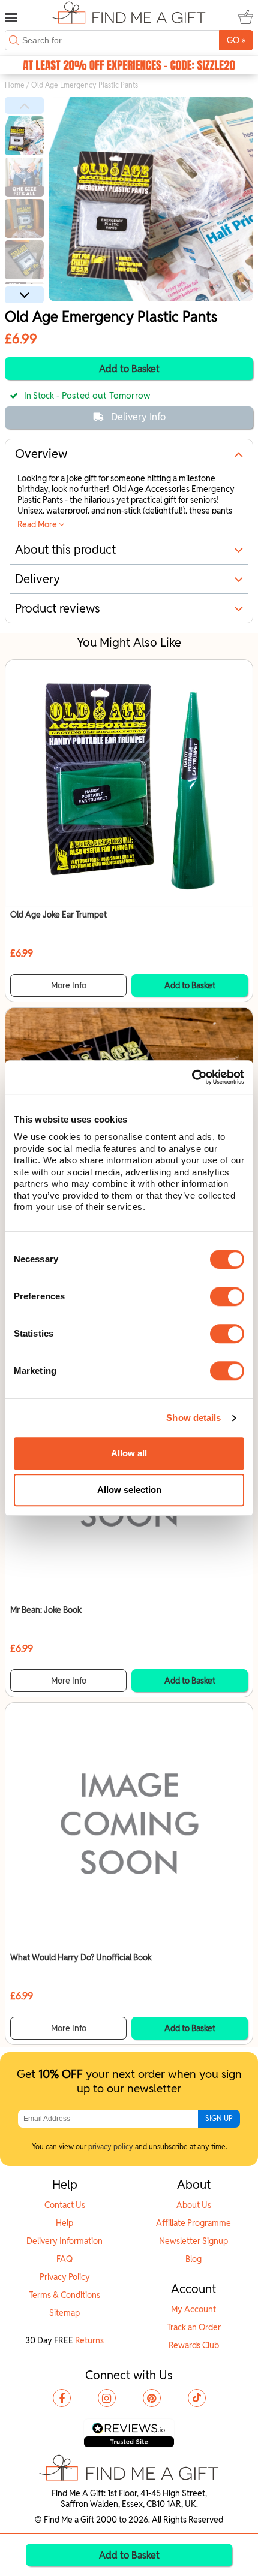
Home (15, 85)
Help (64, 2223)
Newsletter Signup (193, 2241)
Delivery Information (64, 2241)
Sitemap (64, 2313)
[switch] (227, 1296)
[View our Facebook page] (62, 2398)
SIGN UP (219, 2118)
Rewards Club (194, 2345)
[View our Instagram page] (107, 2398)
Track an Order (194, 2327)
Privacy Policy (65, 2277)
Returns (89, 2340)
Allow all (129, 1453)
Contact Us (65, 2205)
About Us (194, 2205)
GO (236, 40)
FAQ (64, 2259)
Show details (193, 1418)
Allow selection (129, 1490)
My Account (193, 2309)
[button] (24, 105)
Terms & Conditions (64, 2295)
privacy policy (111, 2147)
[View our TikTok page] (197, 2398)
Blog (193, 2259)
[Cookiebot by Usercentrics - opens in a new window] (192, 1077)
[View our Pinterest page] (152, 2398)
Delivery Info (138, 417)
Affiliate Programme (193, 2223)
